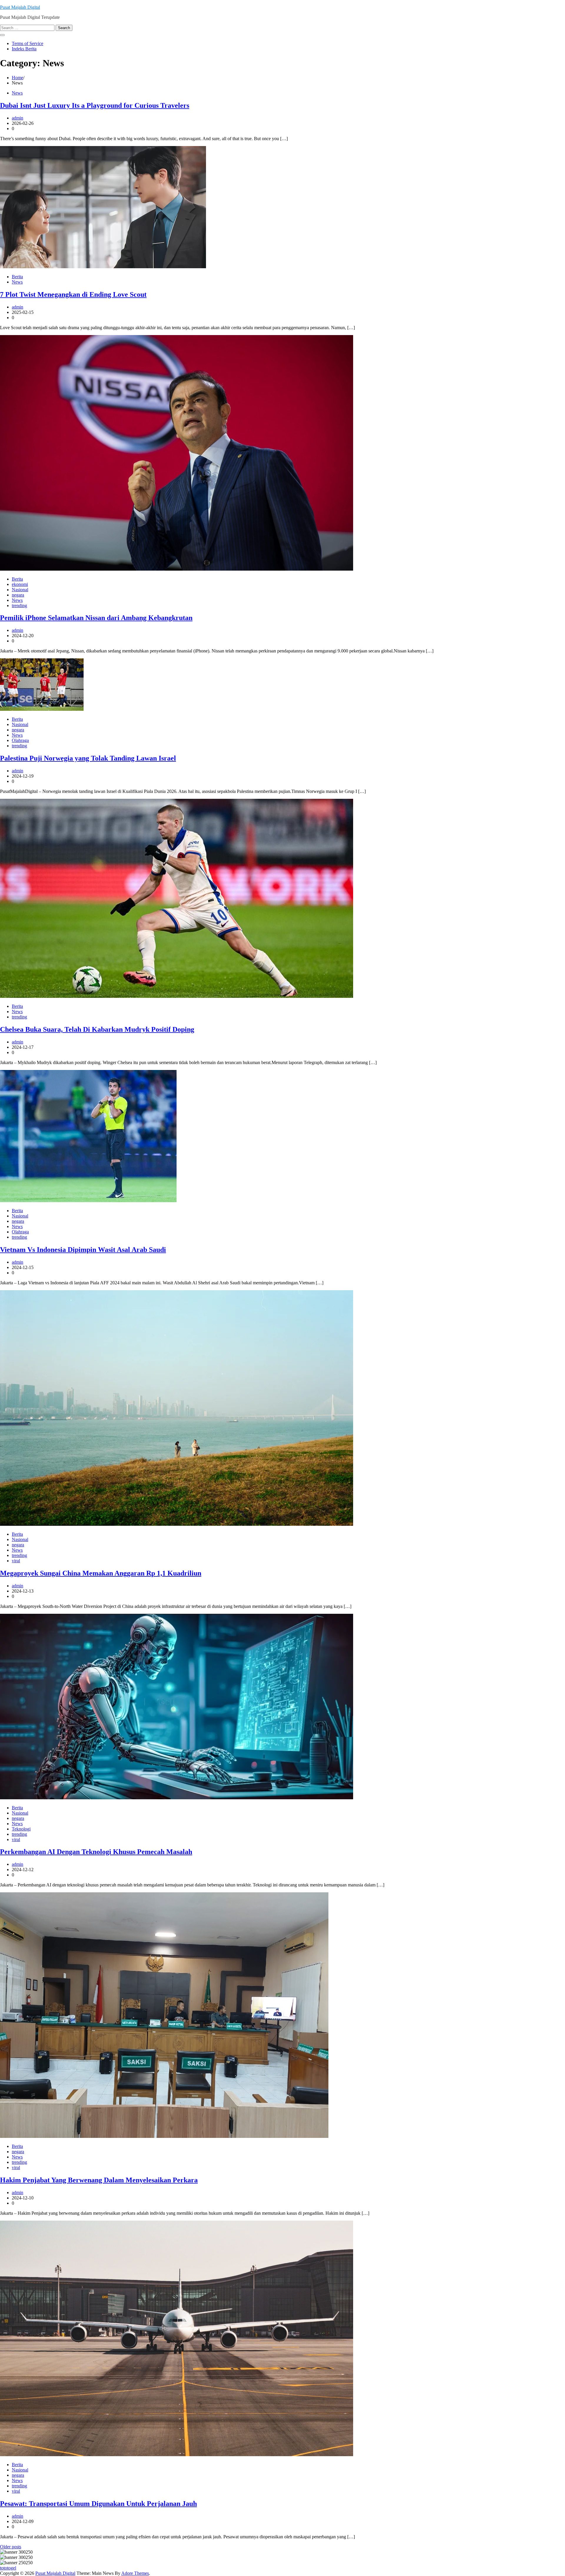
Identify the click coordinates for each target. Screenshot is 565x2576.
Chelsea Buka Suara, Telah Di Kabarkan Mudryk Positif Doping (97, 1029)
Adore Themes (135, 2573)
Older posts (11, 2547)
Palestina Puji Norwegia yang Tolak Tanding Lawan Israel (88, 758)
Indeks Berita (24, 49)
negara (18, 595)
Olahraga (20, 740)
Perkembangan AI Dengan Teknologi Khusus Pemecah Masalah (96, 1852)
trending (19, 606)
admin (18, 118)
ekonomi (20, 584)
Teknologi (21, 1829)
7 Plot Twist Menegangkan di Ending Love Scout (73, 294)
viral (16, 1561)
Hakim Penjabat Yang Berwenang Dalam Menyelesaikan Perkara (99, 2180)
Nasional (20, 590)
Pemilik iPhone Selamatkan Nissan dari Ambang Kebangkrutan (96, 618)
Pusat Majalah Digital (20, 7)
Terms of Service (28, 43)
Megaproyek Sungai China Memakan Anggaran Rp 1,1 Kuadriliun (101, 1573)
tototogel (8, 2568)
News (17, 93)
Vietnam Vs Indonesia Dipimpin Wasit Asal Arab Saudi (83, 1250)
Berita (17, 277)
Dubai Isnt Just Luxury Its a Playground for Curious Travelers (95, 105)
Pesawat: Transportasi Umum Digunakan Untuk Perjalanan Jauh (98, 2504)
